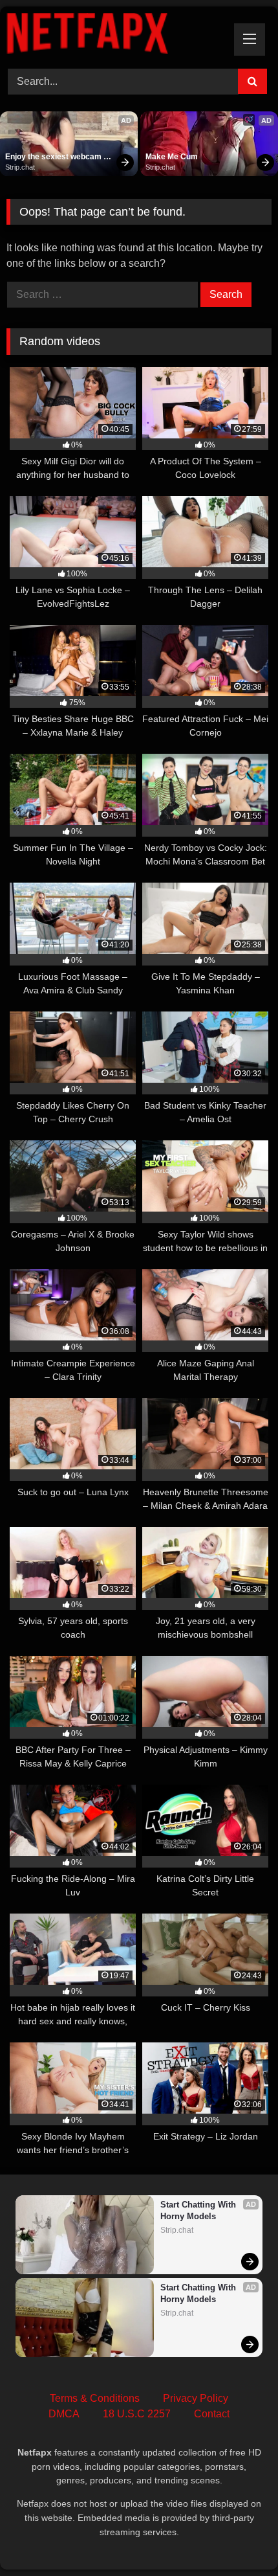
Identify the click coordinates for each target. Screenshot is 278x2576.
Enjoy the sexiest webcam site (54, 157)
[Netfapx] (114, 36)
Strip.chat (20, 167)
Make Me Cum (172, 157)
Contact (212, 2414)
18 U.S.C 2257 (137, 2414)
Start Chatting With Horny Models (199, 2210)
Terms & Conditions (95, 2398)
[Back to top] (238, 2537)
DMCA (64, 2414)
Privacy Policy (196, 2398)
